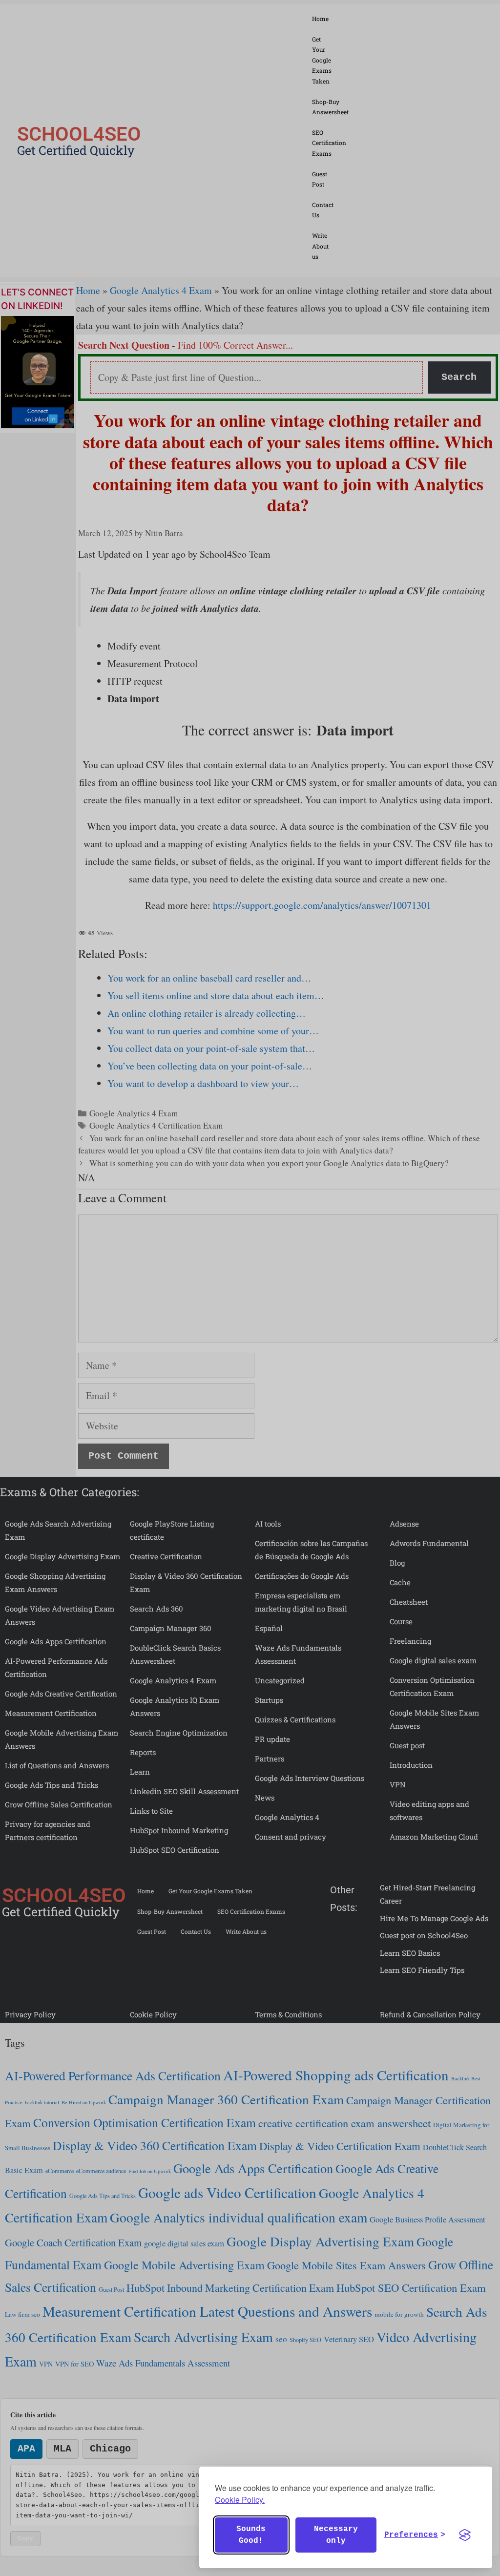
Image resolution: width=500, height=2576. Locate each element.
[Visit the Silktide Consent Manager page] (465, 2535)
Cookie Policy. (240, 2500)
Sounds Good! (251, 2535)
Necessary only (336, 2535)
